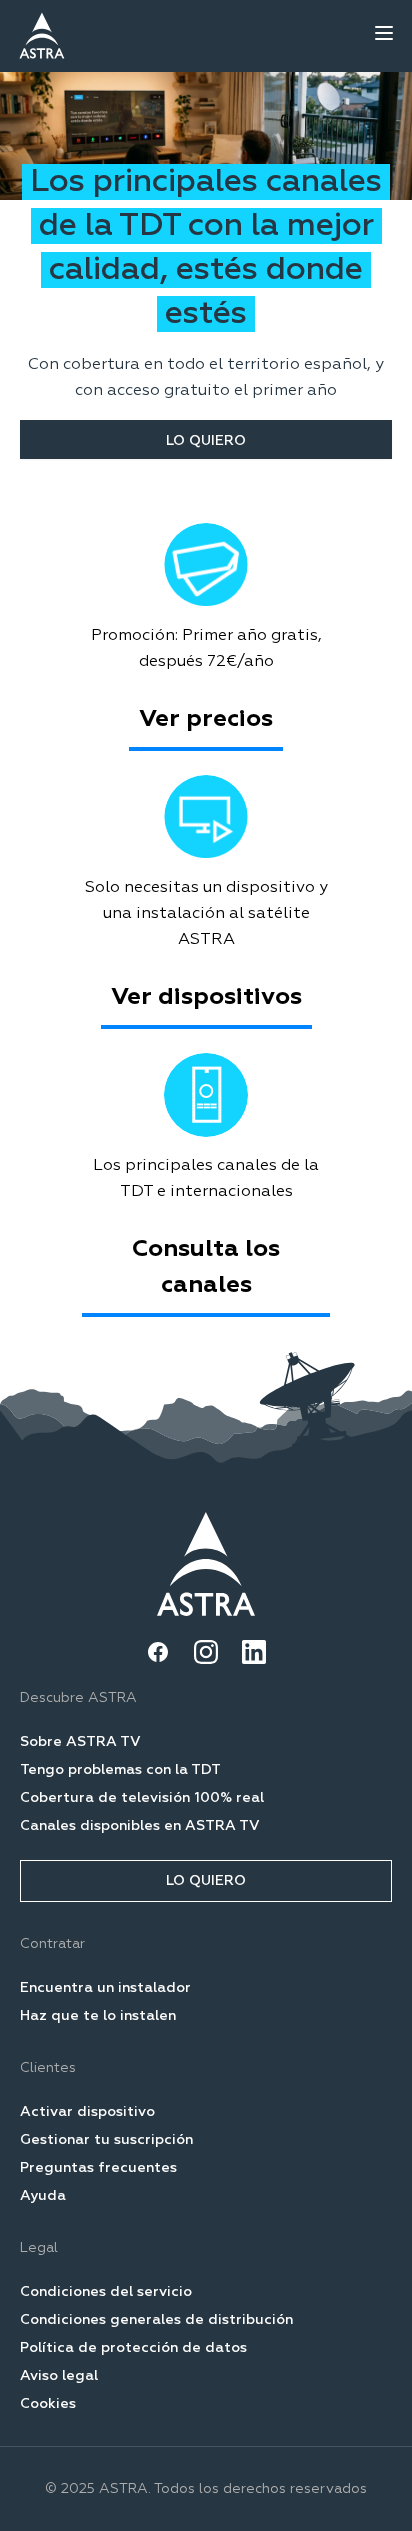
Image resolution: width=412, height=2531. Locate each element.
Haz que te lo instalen (98, 2016)
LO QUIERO (206, 441)
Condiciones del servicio (106, 2292)
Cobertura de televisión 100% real (142, 1798)
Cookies (48, 2404)
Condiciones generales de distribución (156, 2320)
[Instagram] (206, 1652)
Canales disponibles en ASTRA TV (140, 1826)
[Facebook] (158, 1652)
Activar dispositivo (87, 2112)
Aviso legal (59, 2376)
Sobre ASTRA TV (80, 1742)
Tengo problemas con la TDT (120, 1770)
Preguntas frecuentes (98, 2168)
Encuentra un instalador (105, 1988)
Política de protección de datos (133, 2348)
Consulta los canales (206, 1267)
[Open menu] (384, 33)
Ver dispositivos (206, 997)
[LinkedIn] (254, 1652)
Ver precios (206, 719)
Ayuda (43, 2196)
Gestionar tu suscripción (106, 2140)
